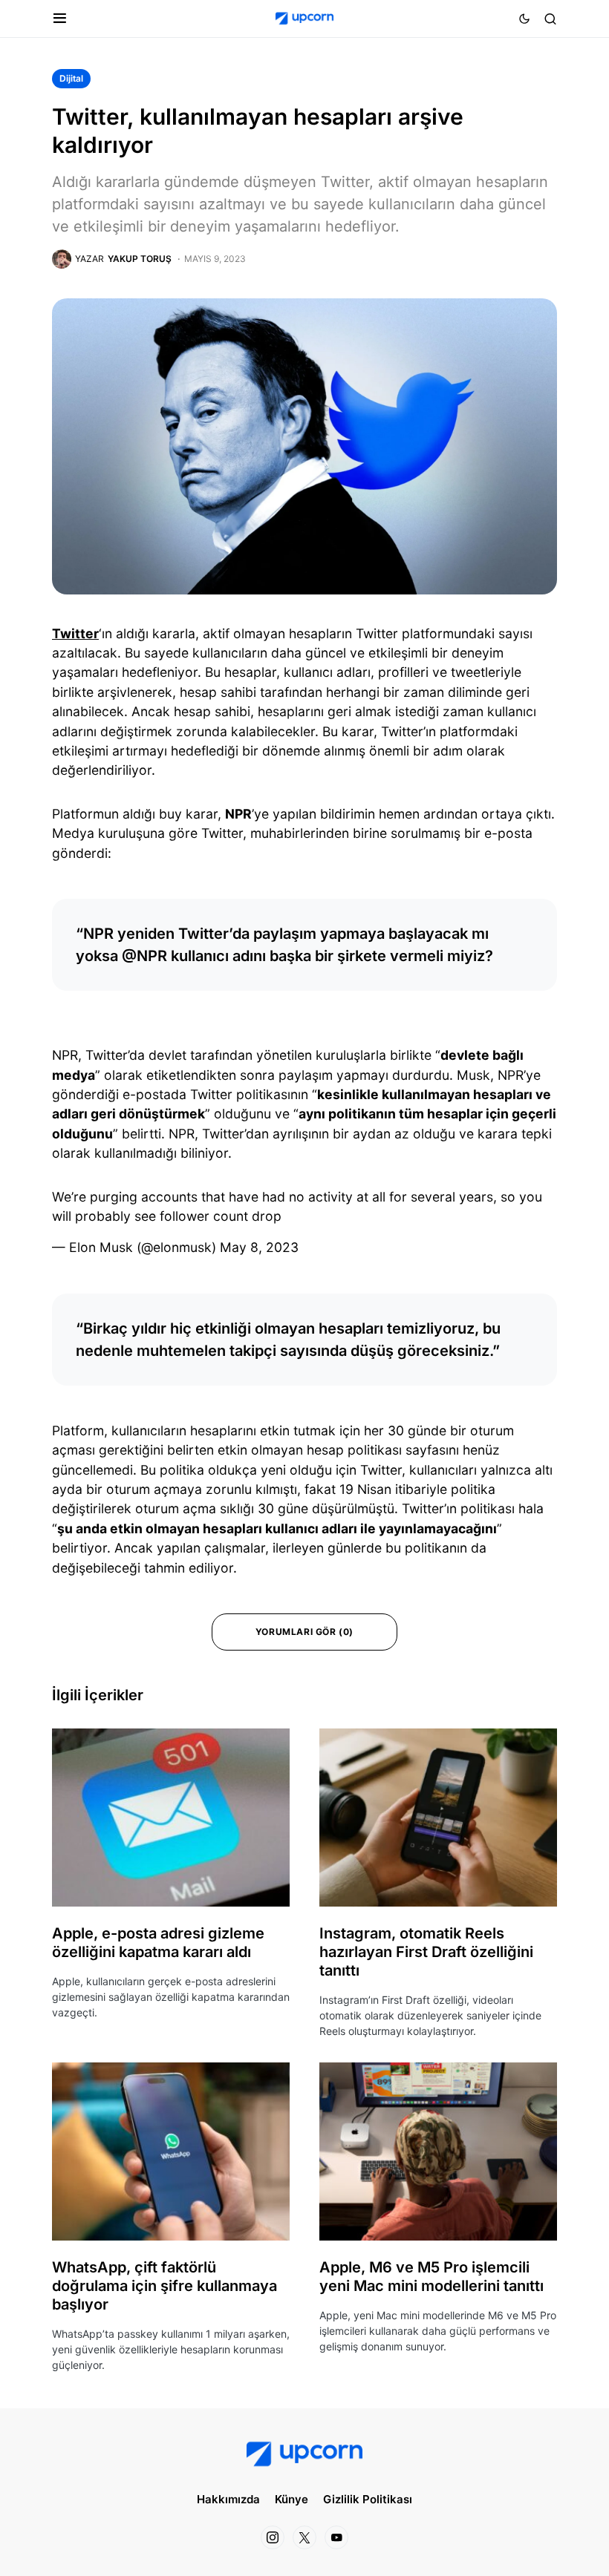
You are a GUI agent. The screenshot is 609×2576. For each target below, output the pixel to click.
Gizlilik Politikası (368, 2499)
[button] (60, 19)
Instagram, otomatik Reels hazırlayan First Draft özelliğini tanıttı (426, 1952)
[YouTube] (336, 2537)
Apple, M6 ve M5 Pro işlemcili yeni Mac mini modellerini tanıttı (431, 2277)
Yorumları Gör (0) (304, 1632)
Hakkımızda (228, 2499)
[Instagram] (273, 2537)
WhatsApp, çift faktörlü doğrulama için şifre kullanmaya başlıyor (165, 2286)
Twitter (75, 633)
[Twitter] (304, 2537)
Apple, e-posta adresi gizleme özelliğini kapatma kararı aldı (158, 1943)
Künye (292, 2499)
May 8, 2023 (259, 1247)
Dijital (71, 78)
